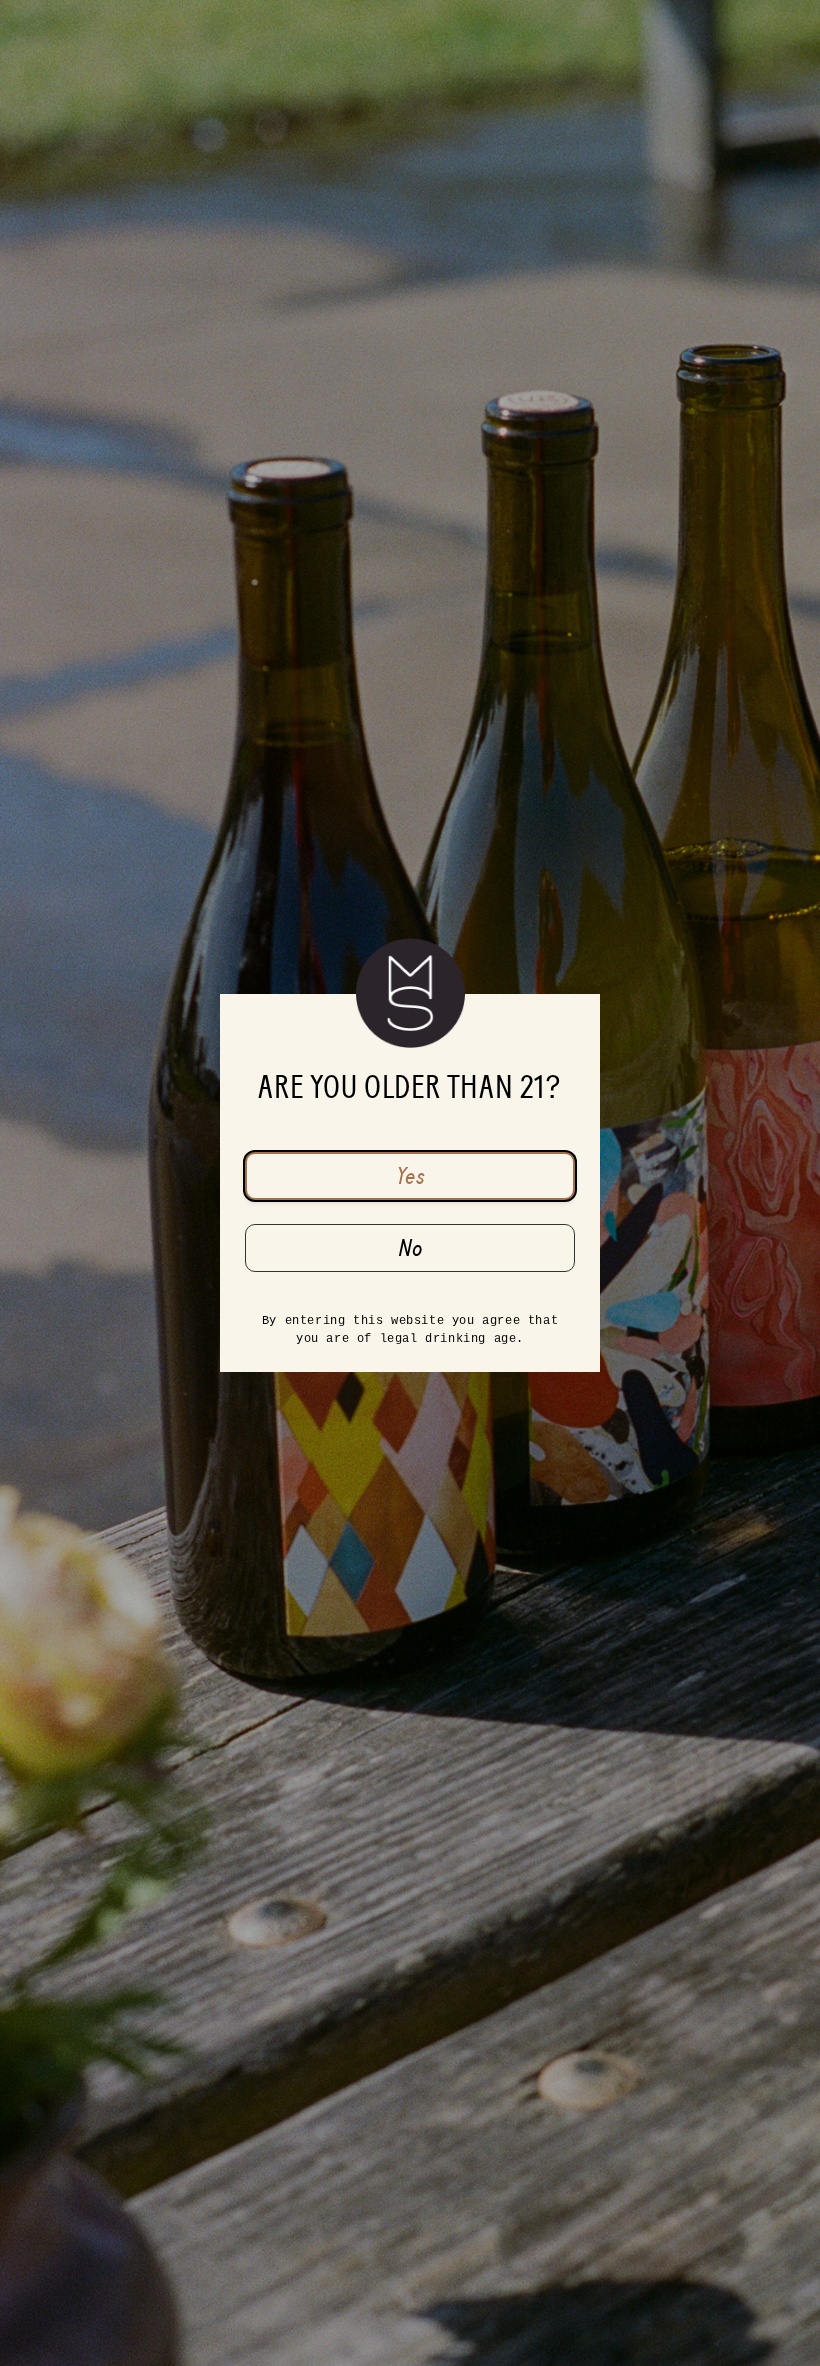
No (410, 1248)
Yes (410, 1176)
